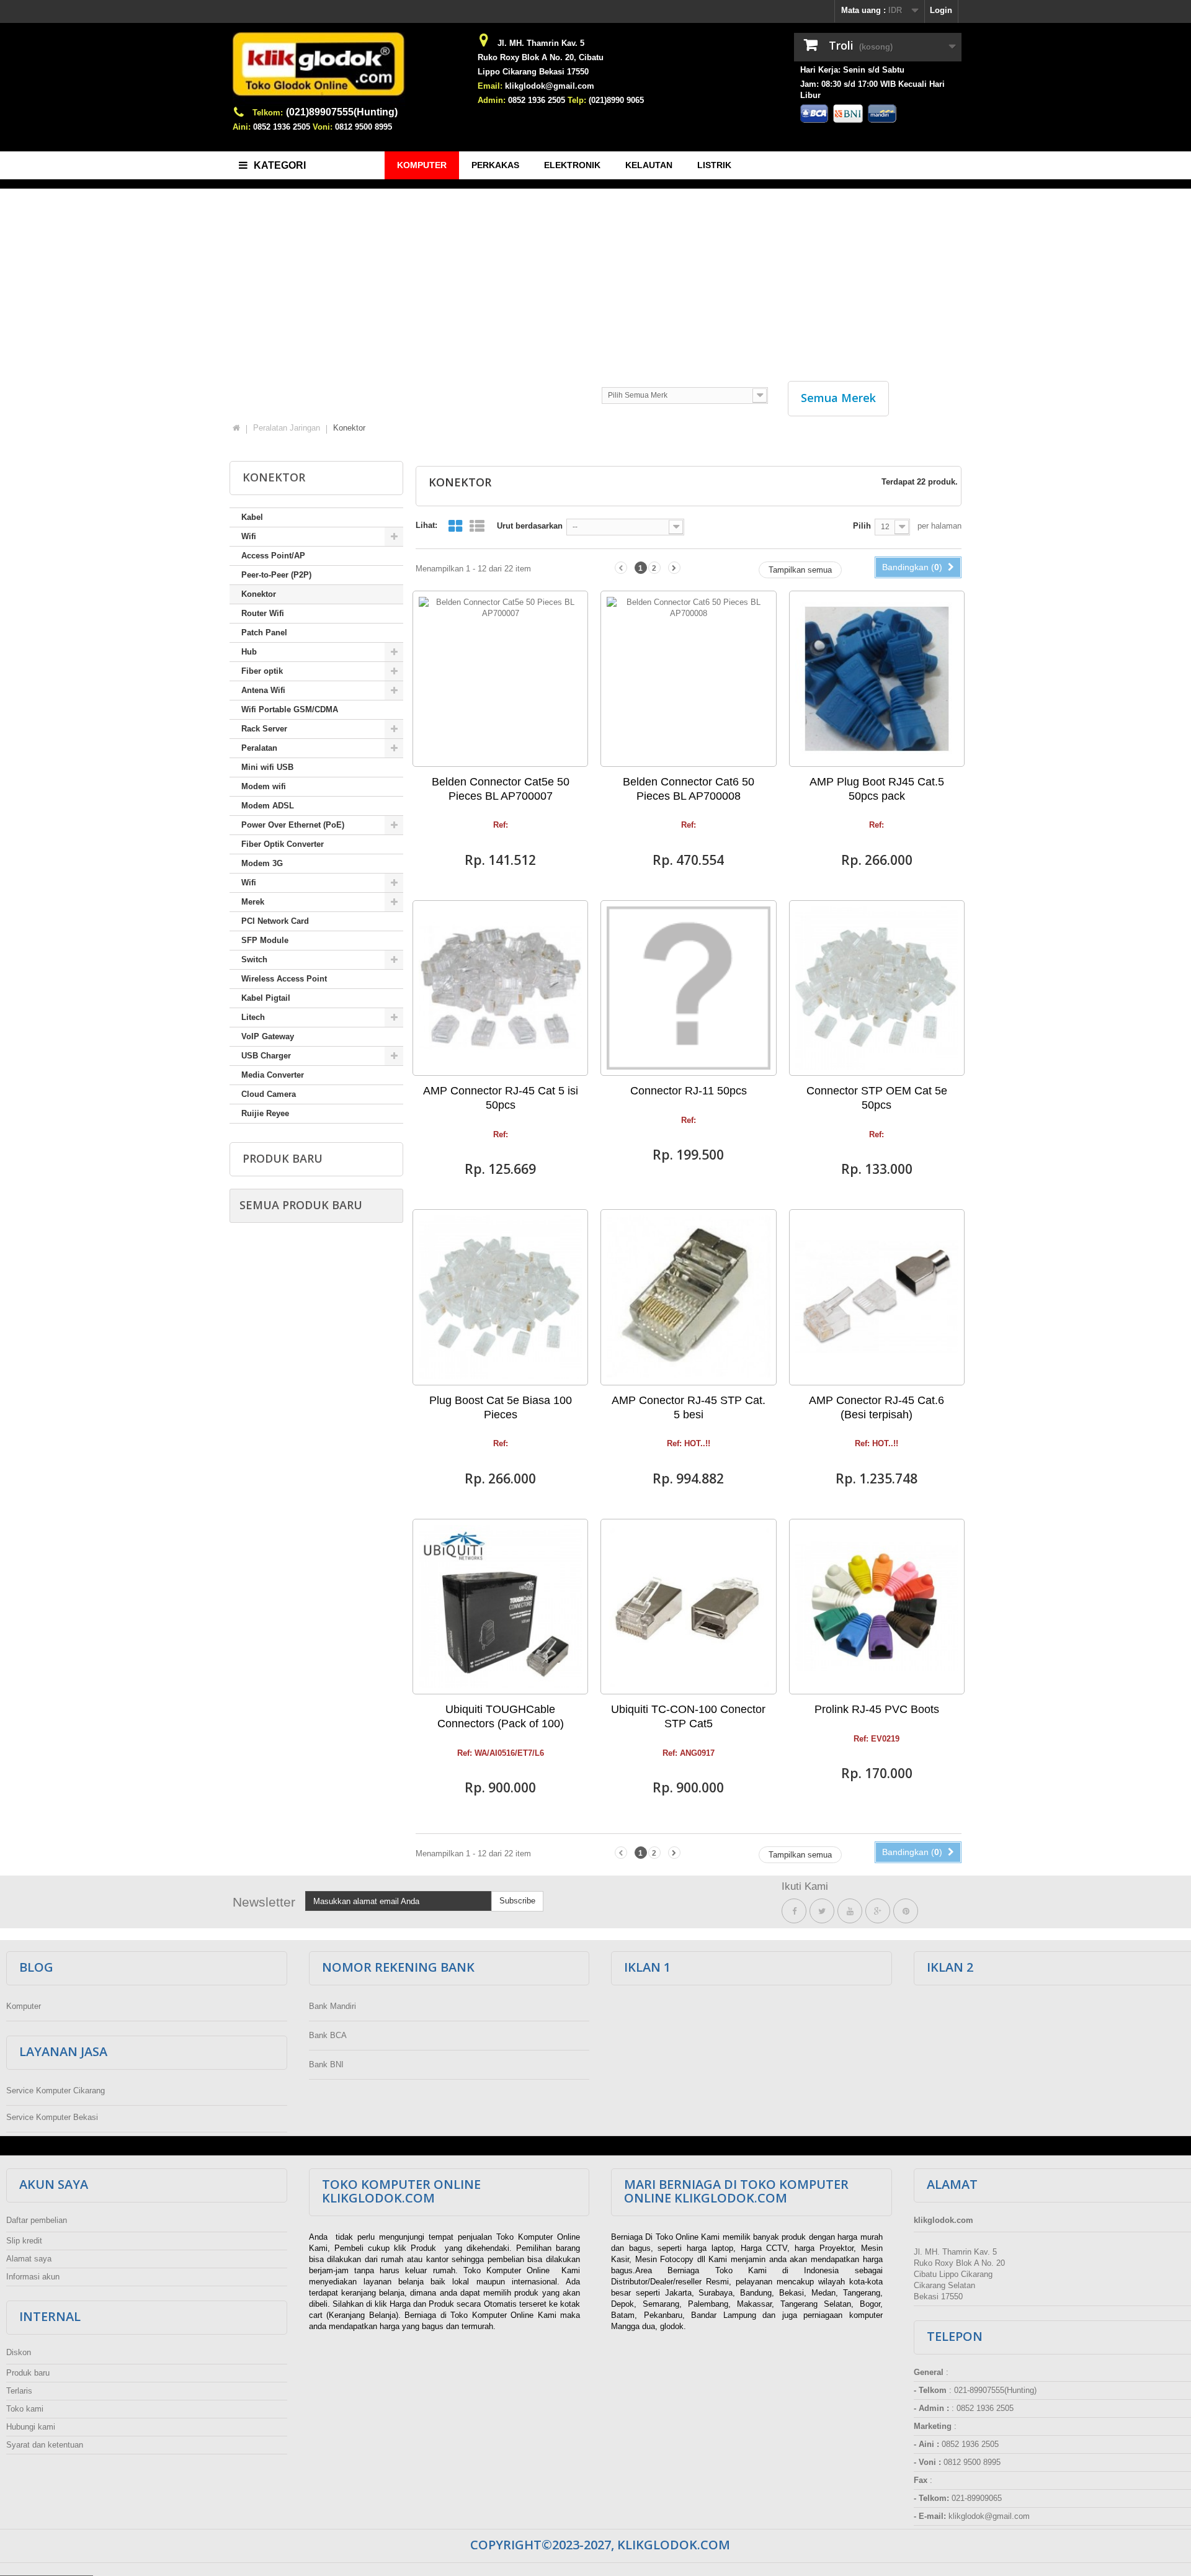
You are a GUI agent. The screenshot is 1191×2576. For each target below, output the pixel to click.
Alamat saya (29, 2259)
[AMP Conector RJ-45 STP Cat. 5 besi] (688, 1297)
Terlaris (19, 2391)
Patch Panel (264, 633)
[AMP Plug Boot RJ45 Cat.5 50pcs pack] (877, 678)
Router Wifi (263, 613)
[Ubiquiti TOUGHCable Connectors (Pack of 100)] (500, 1607)
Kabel (252, 517)
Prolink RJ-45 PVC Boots (877, 1709)
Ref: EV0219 (877, 1739)
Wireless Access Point (284, 979)
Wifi (249, 536)
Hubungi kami (31, 2427)
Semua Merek (838, 398)
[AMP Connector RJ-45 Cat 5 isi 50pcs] (500, 988)
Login (941, 10)
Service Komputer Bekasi (52, 2117)
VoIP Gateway (268, 1036)
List (477, 526)
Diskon (19, 2352)
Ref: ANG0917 (689, 1753)
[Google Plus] (878, 1911)
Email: (490, 86)
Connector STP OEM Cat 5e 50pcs (877, 1098)
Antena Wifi (263, 690)
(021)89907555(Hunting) (342, 112)
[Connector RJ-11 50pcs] (688, 988)
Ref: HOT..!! (689, 1444)
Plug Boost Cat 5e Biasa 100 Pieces (501, 1407)
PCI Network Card (275, 921)
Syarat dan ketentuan (45, 2445)
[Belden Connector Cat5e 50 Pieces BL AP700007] (500, 678)
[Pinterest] (906, 1911)
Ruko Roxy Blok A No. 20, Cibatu (541, 57)
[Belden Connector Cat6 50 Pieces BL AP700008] (688, 678)
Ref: (501, 825)
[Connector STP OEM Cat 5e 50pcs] (877, 988)
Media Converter (273, 1075)
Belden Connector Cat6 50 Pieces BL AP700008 (689, 789)
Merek (253, 902)
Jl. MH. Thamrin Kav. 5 (541, 43)
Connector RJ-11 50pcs (689, 1091)
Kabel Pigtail (266, 998)
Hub (249, 652)
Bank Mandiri (332, 2006)
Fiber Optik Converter (283, 844)
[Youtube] (850, 1911)
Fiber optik (262, 671)
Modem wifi (264, 786)
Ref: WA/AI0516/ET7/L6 (501, 1753)
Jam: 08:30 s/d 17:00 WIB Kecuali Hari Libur (872, 90)
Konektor (259, 594)
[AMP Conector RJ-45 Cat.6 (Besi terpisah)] (877, 1297)
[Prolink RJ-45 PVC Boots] (877, 1607)
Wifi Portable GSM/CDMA (290, 709)
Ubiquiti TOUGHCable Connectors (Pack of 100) (501, 1716)
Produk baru (283, 1158)
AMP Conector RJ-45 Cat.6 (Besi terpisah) (877, 1407)
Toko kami (25, 2409)
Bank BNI (326, 2064)
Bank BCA (328, 2035)
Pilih (862, 526)
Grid (455, 526)
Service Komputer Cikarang (56, 2091)
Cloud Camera (269, 1094)
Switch (254, 959)
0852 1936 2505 (282, 127)
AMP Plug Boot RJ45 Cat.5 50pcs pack (877, 789)
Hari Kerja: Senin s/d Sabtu (852, 70)
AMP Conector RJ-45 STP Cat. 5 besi (689, 1407)
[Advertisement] (595, 279)
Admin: (492, 100)
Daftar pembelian (37, 2220)
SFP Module (265, 940)
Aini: (242, 127)
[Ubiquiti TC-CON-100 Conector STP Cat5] (688, 1607)
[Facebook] (794, 1911)
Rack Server (264, 729)
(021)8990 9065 (616, 100)
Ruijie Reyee (265, 1113)
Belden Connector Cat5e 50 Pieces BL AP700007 (501, 789)
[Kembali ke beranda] (236, 428)
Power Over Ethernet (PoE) (293, 825)
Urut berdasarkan (530, 526)
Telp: (577, 100)
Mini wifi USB (267, 767)
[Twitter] (822, 1911)
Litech (253, 1017)
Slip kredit (24, 2241)
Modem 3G (262, 863)
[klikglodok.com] (347, 69)
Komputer (24, 2006)
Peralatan (259, 748)
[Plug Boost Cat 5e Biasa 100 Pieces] (500, 1297)
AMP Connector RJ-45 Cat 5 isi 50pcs (501, 1098)
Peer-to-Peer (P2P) (276, 575)
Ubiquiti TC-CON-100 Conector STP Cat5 (688, 1716)
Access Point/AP (273, 556)
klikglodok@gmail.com (550, 86)
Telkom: (268, 113)
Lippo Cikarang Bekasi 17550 (533, 72)
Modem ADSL (268, 806)
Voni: (323, 127)
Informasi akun (33, 2277)
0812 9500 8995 (364, 127)
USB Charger (266, 1056)
